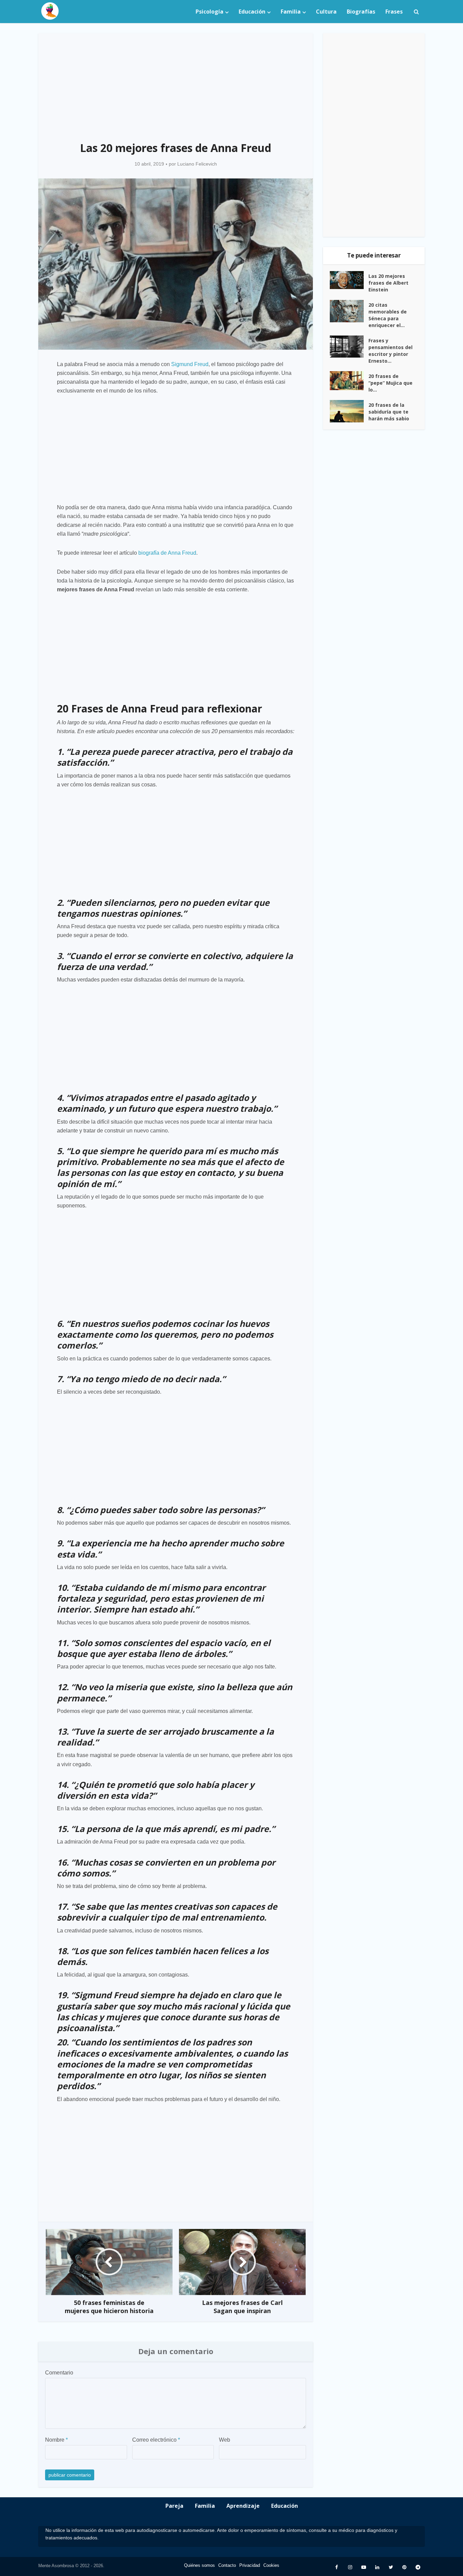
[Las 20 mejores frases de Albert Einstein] (349, 280)
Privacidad (250, 2565)
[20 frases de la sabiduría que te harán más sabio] (349, 411)
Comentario (59, 2373)
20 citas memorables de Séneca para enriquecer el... (388, 315)
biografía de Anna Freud (167, 553)
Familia (291, 12)
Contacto (227, 2565)
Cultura (326, 12)
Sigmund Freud (190, 364)
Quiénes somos (199, 2565)
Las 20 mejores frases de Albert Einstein (388, 283)
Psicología (209, 12)
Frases (394, 12)
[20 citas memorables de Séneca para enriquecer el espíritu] (349, 311)
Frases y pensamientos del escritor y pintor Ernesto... (390, 351)
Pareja (174, 2506)
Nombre (56, 2440)
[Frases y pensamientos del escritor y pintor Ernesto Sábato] (349, 347)
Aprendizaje (243, 2506)
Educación (252, 12)
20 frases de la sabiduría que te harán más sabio (389, 412)
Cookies (271, 2565)
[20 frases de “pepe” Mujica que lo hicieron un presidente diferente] (349, 381)
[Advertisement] (176, 83)
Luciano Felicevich (197, 164)
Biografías (361, 12)
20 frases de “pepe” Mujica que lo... (390, 383)
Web (225, 2440)
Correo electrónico (156, 2440)
